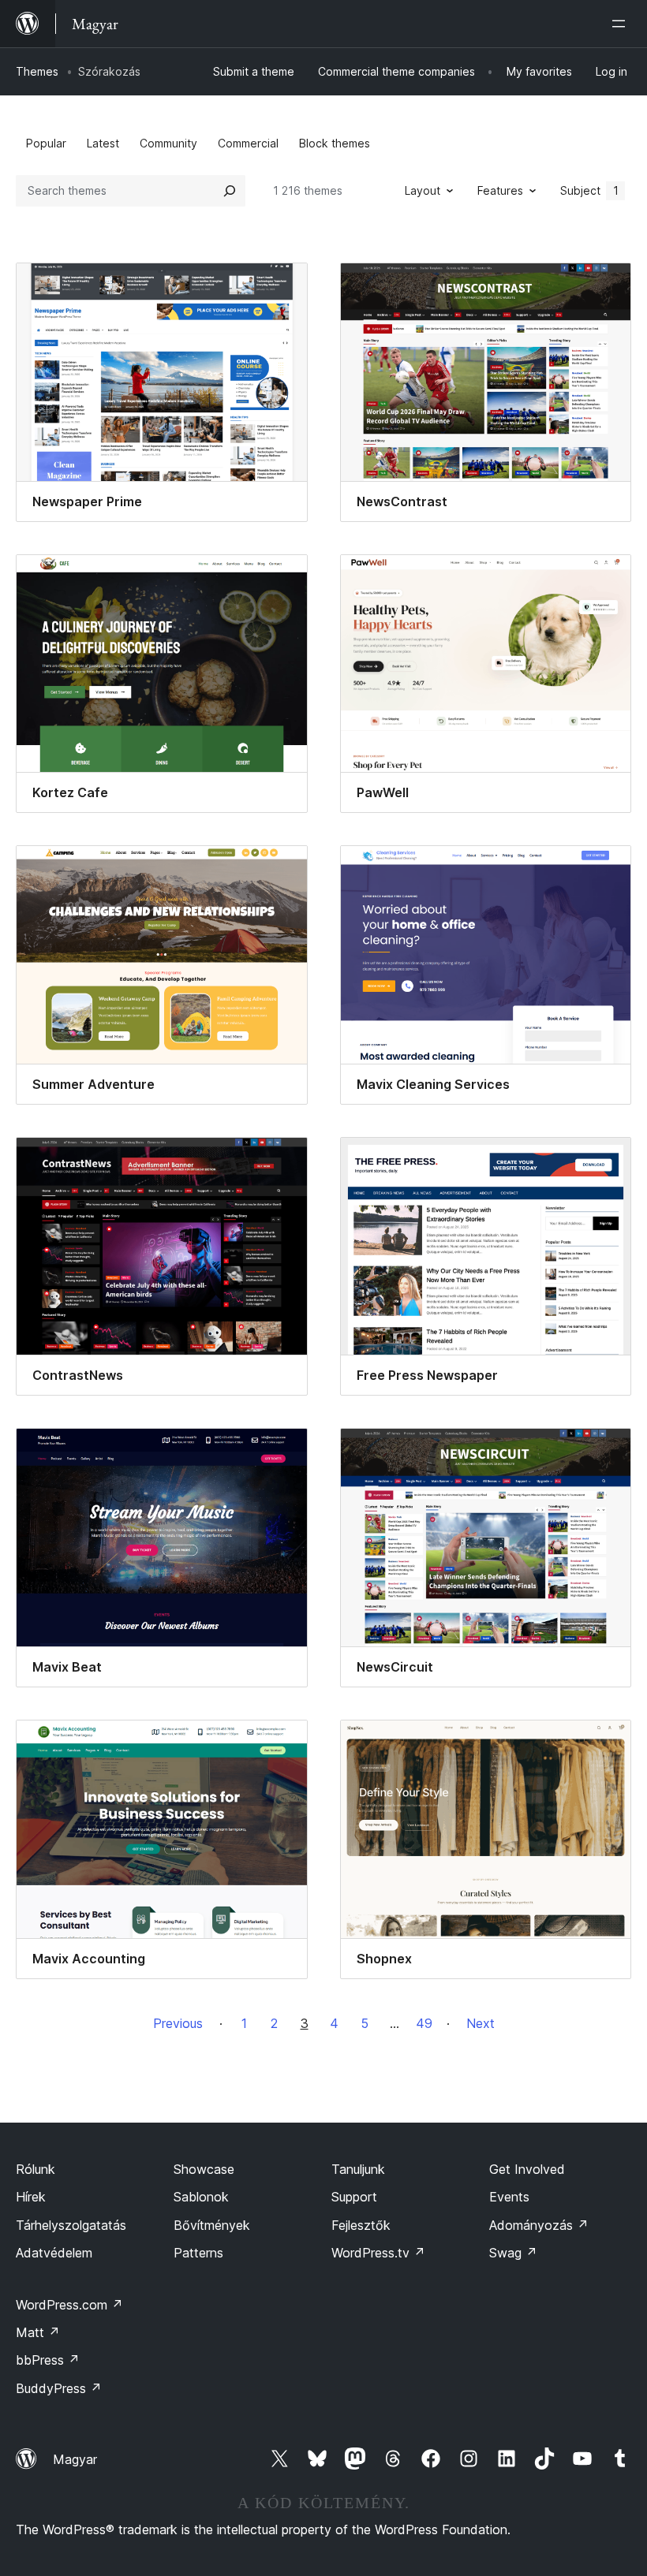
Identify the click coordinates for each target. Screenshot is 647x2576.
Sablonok (201, 2197)
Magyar (75, 2459)
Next (481, 2023)
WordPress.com (69, 2305)
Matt (38, 2332)
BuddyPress (59, 2388)
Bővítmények (212, 2225)
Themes (37, 71)
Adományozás (539, 2225)
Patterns (198, 2253)
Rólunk (36, 2169)
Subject (589, 190)
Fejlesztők (361, 2225)
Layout (423, 190)
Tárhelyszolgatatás (71, 2225)
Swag (513, 2253)
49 (424, 2023)
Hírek (31, 2197)
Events (509, 2197)
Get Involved (527, 2169)
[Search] (230, 191)
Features (500, 190)
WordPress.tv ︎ (378, 2253)
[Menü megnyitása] (622, 24)
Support (354, 2197)
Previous (178, 2023)
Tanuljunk (358, 2169)
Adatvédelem (54, 2253)
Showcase (204, 2169)
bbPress (48, 2360)
